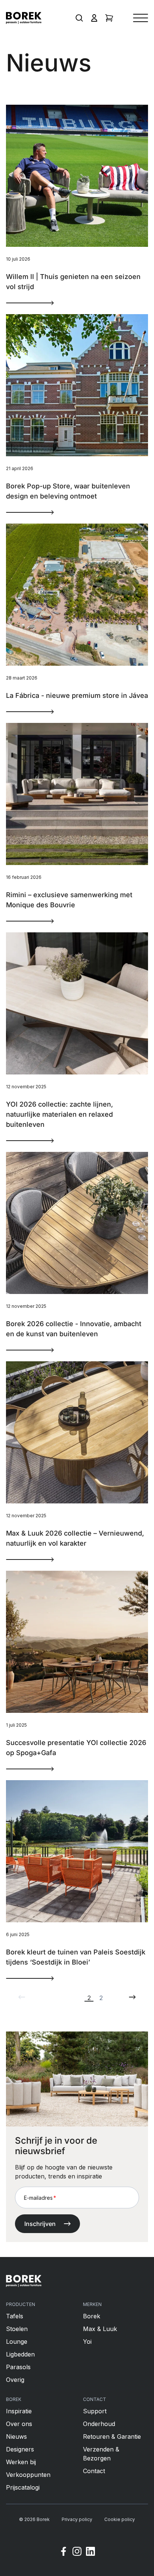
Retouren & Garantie (112, 2437)
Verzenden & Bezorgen (101, 2454)
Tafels (15, 2316)
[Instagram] (77, 2552)
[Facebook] (64, 2552)
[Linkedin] (90, 2552)
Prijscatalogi (23, 2487)
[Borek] (24, 2281)
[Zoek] (79, 18)
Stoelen (17, 2329)
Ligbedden (20, 2354)
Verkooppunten (28, 2475)
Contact (94, 2471)
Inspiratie (19, 2411)
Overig (15, 2380)
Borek (92, 2316)
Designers (20, 2449)
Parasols (18, 2367)
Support (95, 2411)
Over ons (19, 2424)
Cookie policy (120, 2519)
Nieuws (16, 2437)
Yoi (87, 2342)
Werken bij (21, 2462)
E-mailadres (40, 2198)
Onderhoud (99, 2424)
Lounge (17, 2342)
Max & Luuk (100, 2329)
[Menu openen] (141, 18)
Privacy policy (77, 2519)
